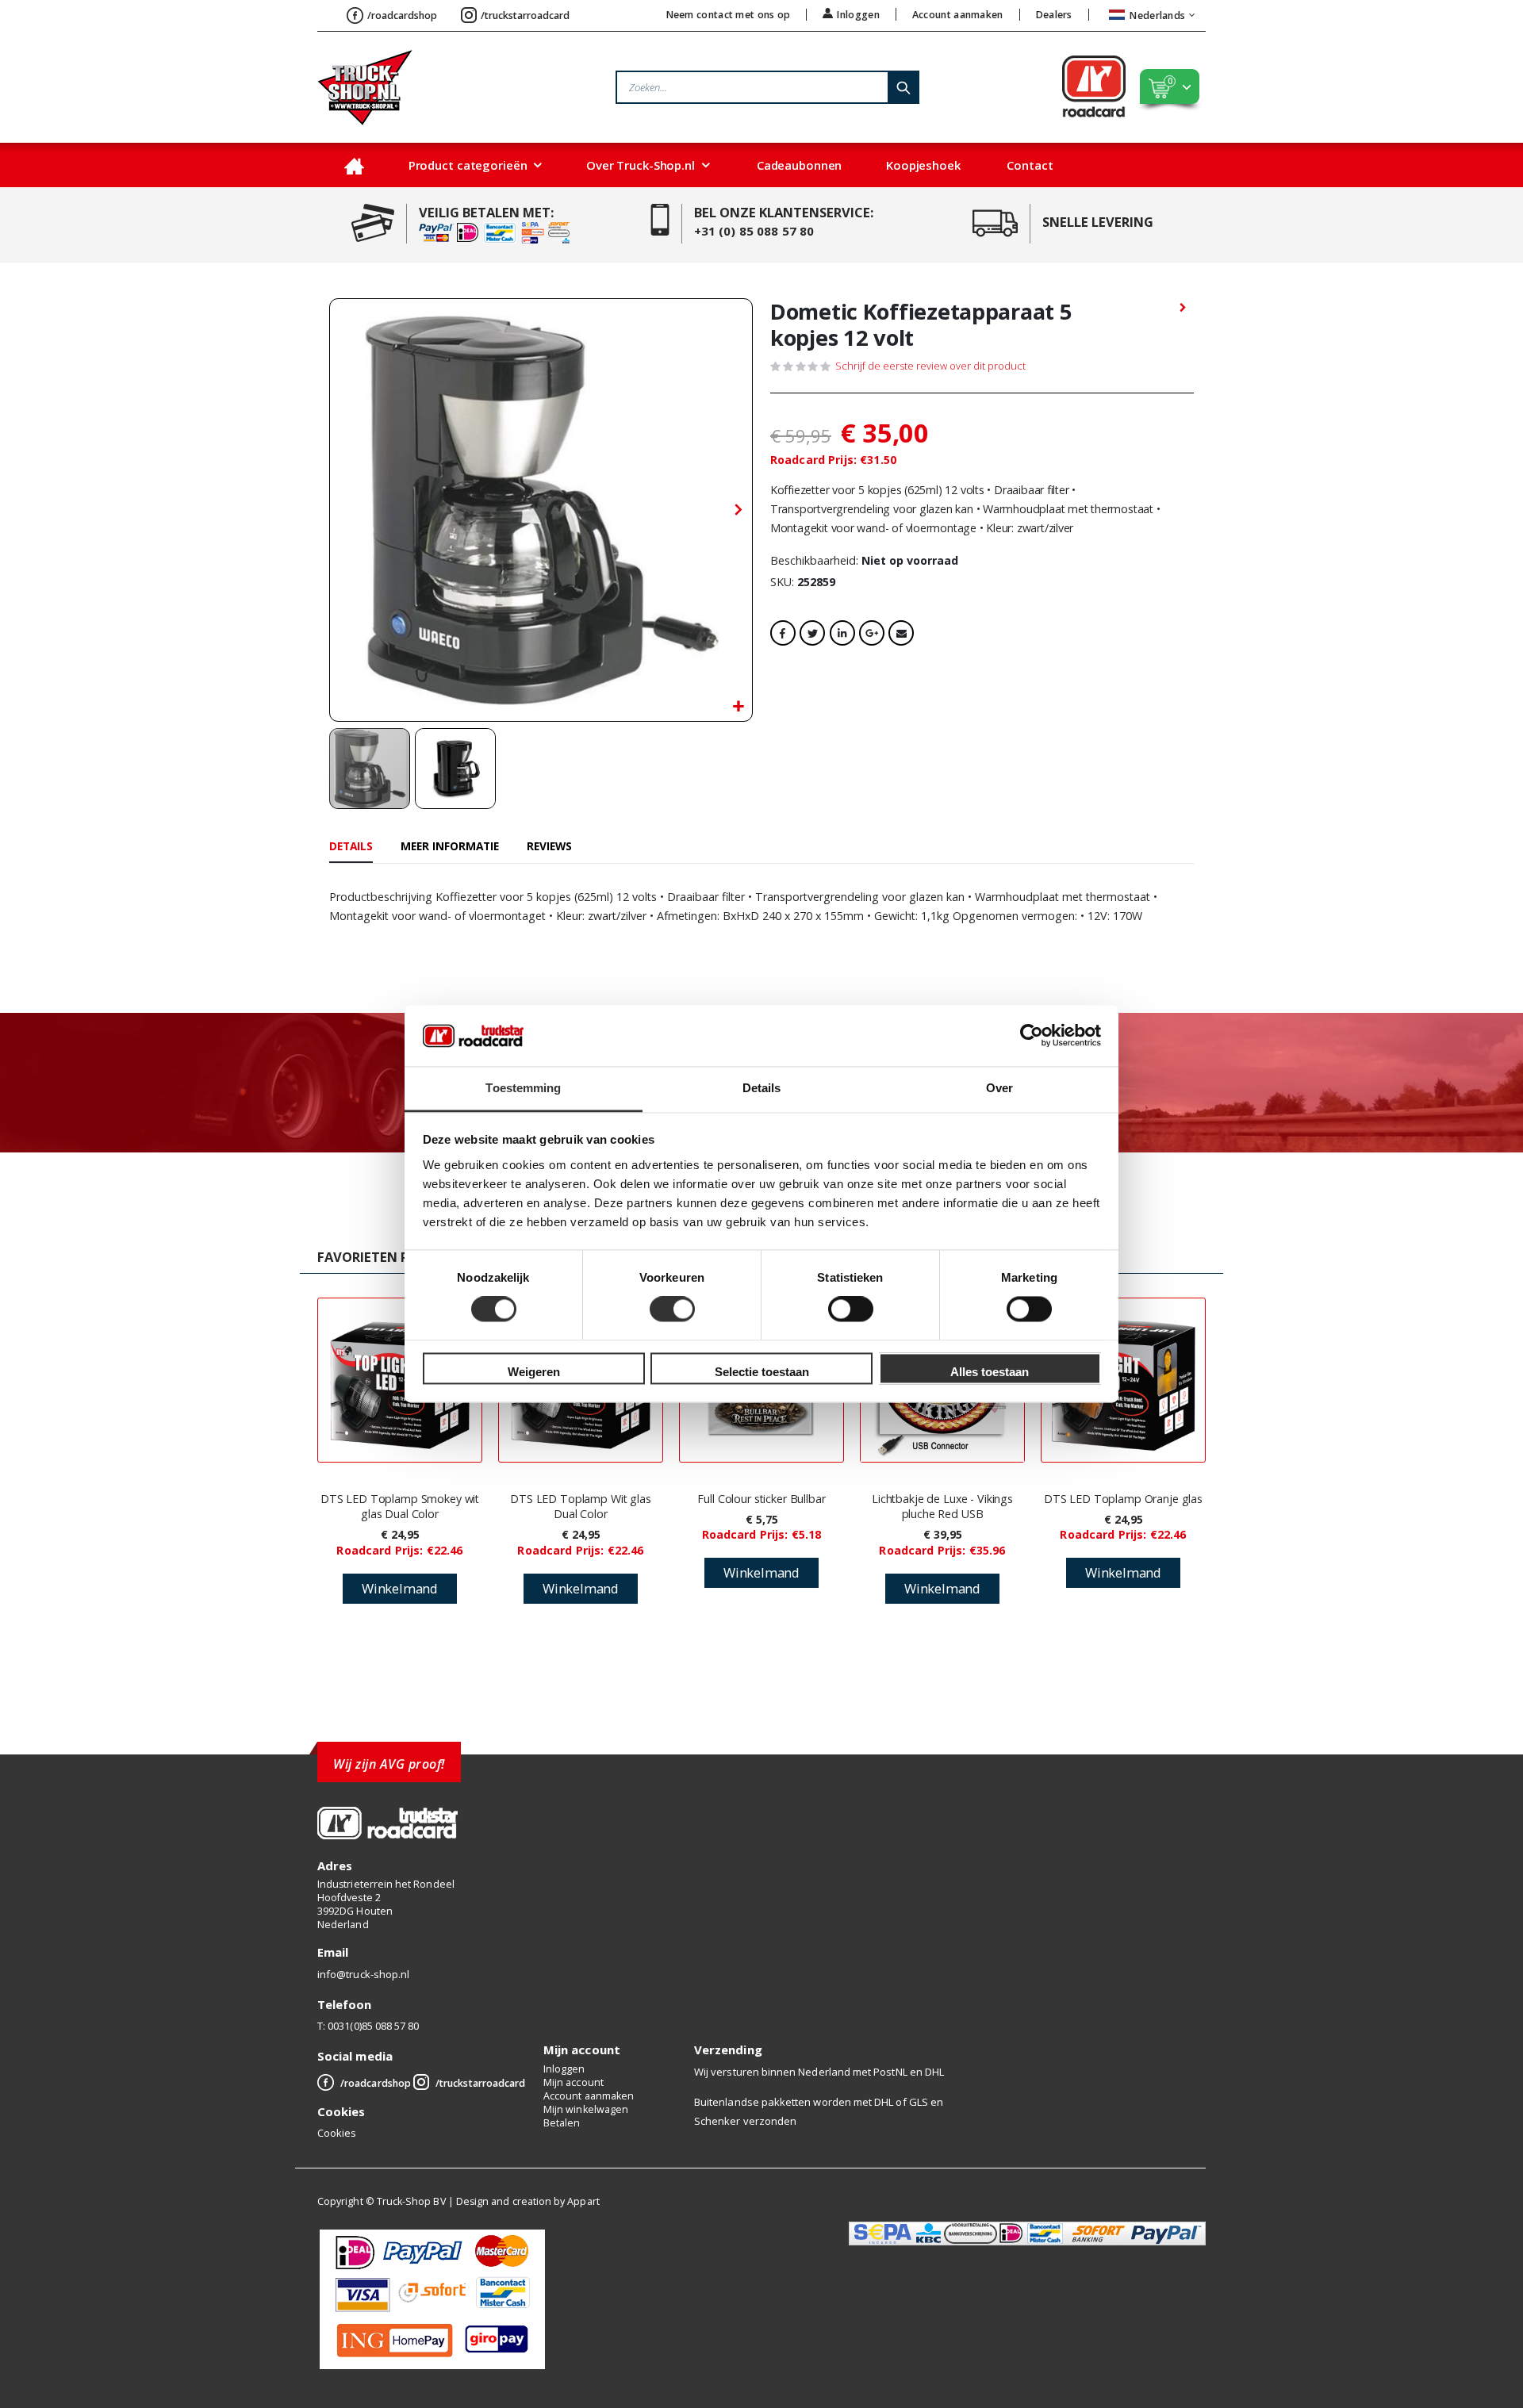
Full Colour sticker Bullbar (761, 1499)
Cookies (337, 2133)
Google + (872, 633)
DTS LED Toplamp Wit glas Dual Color (581, 1506)
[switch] (672, 1311)
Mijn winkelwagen (586, 2109)
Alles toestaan (990, 1372)
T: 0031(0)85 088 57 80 (368, 2026)
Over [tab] (999, 1088)
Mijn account (574, 2082)
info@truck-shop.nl (363, 1974)
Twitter (812, 633)
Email (901, 633)
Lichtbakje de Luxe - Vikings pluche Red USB (942, 1506)
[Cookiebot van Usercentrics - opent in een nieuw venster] (1032, 1036)
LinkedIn (842, 633)
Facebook (783, 633)
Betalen (562, 2123)
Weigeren (534, 1372)
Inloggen (858, 14)
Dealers (1054, 15)
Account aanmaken (958, 15)
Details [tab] (762, 1088)
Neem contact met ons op (729, 15)
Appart (583, 2201)
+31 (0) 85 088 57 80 (754, 231)
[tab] (351, 847)
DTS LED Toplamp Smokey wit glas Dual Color (400, 1506)
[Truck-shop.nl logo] (365, 87)
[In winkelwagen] (400, 1589)
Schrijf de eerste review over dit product (930, 366)
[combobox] (767, 87)
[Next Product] (1183, 309)
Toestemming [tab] (523, 1088)
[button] (738, 707)
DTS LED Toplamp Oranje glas (1123, 1499)
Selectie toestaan (762, 1372)
